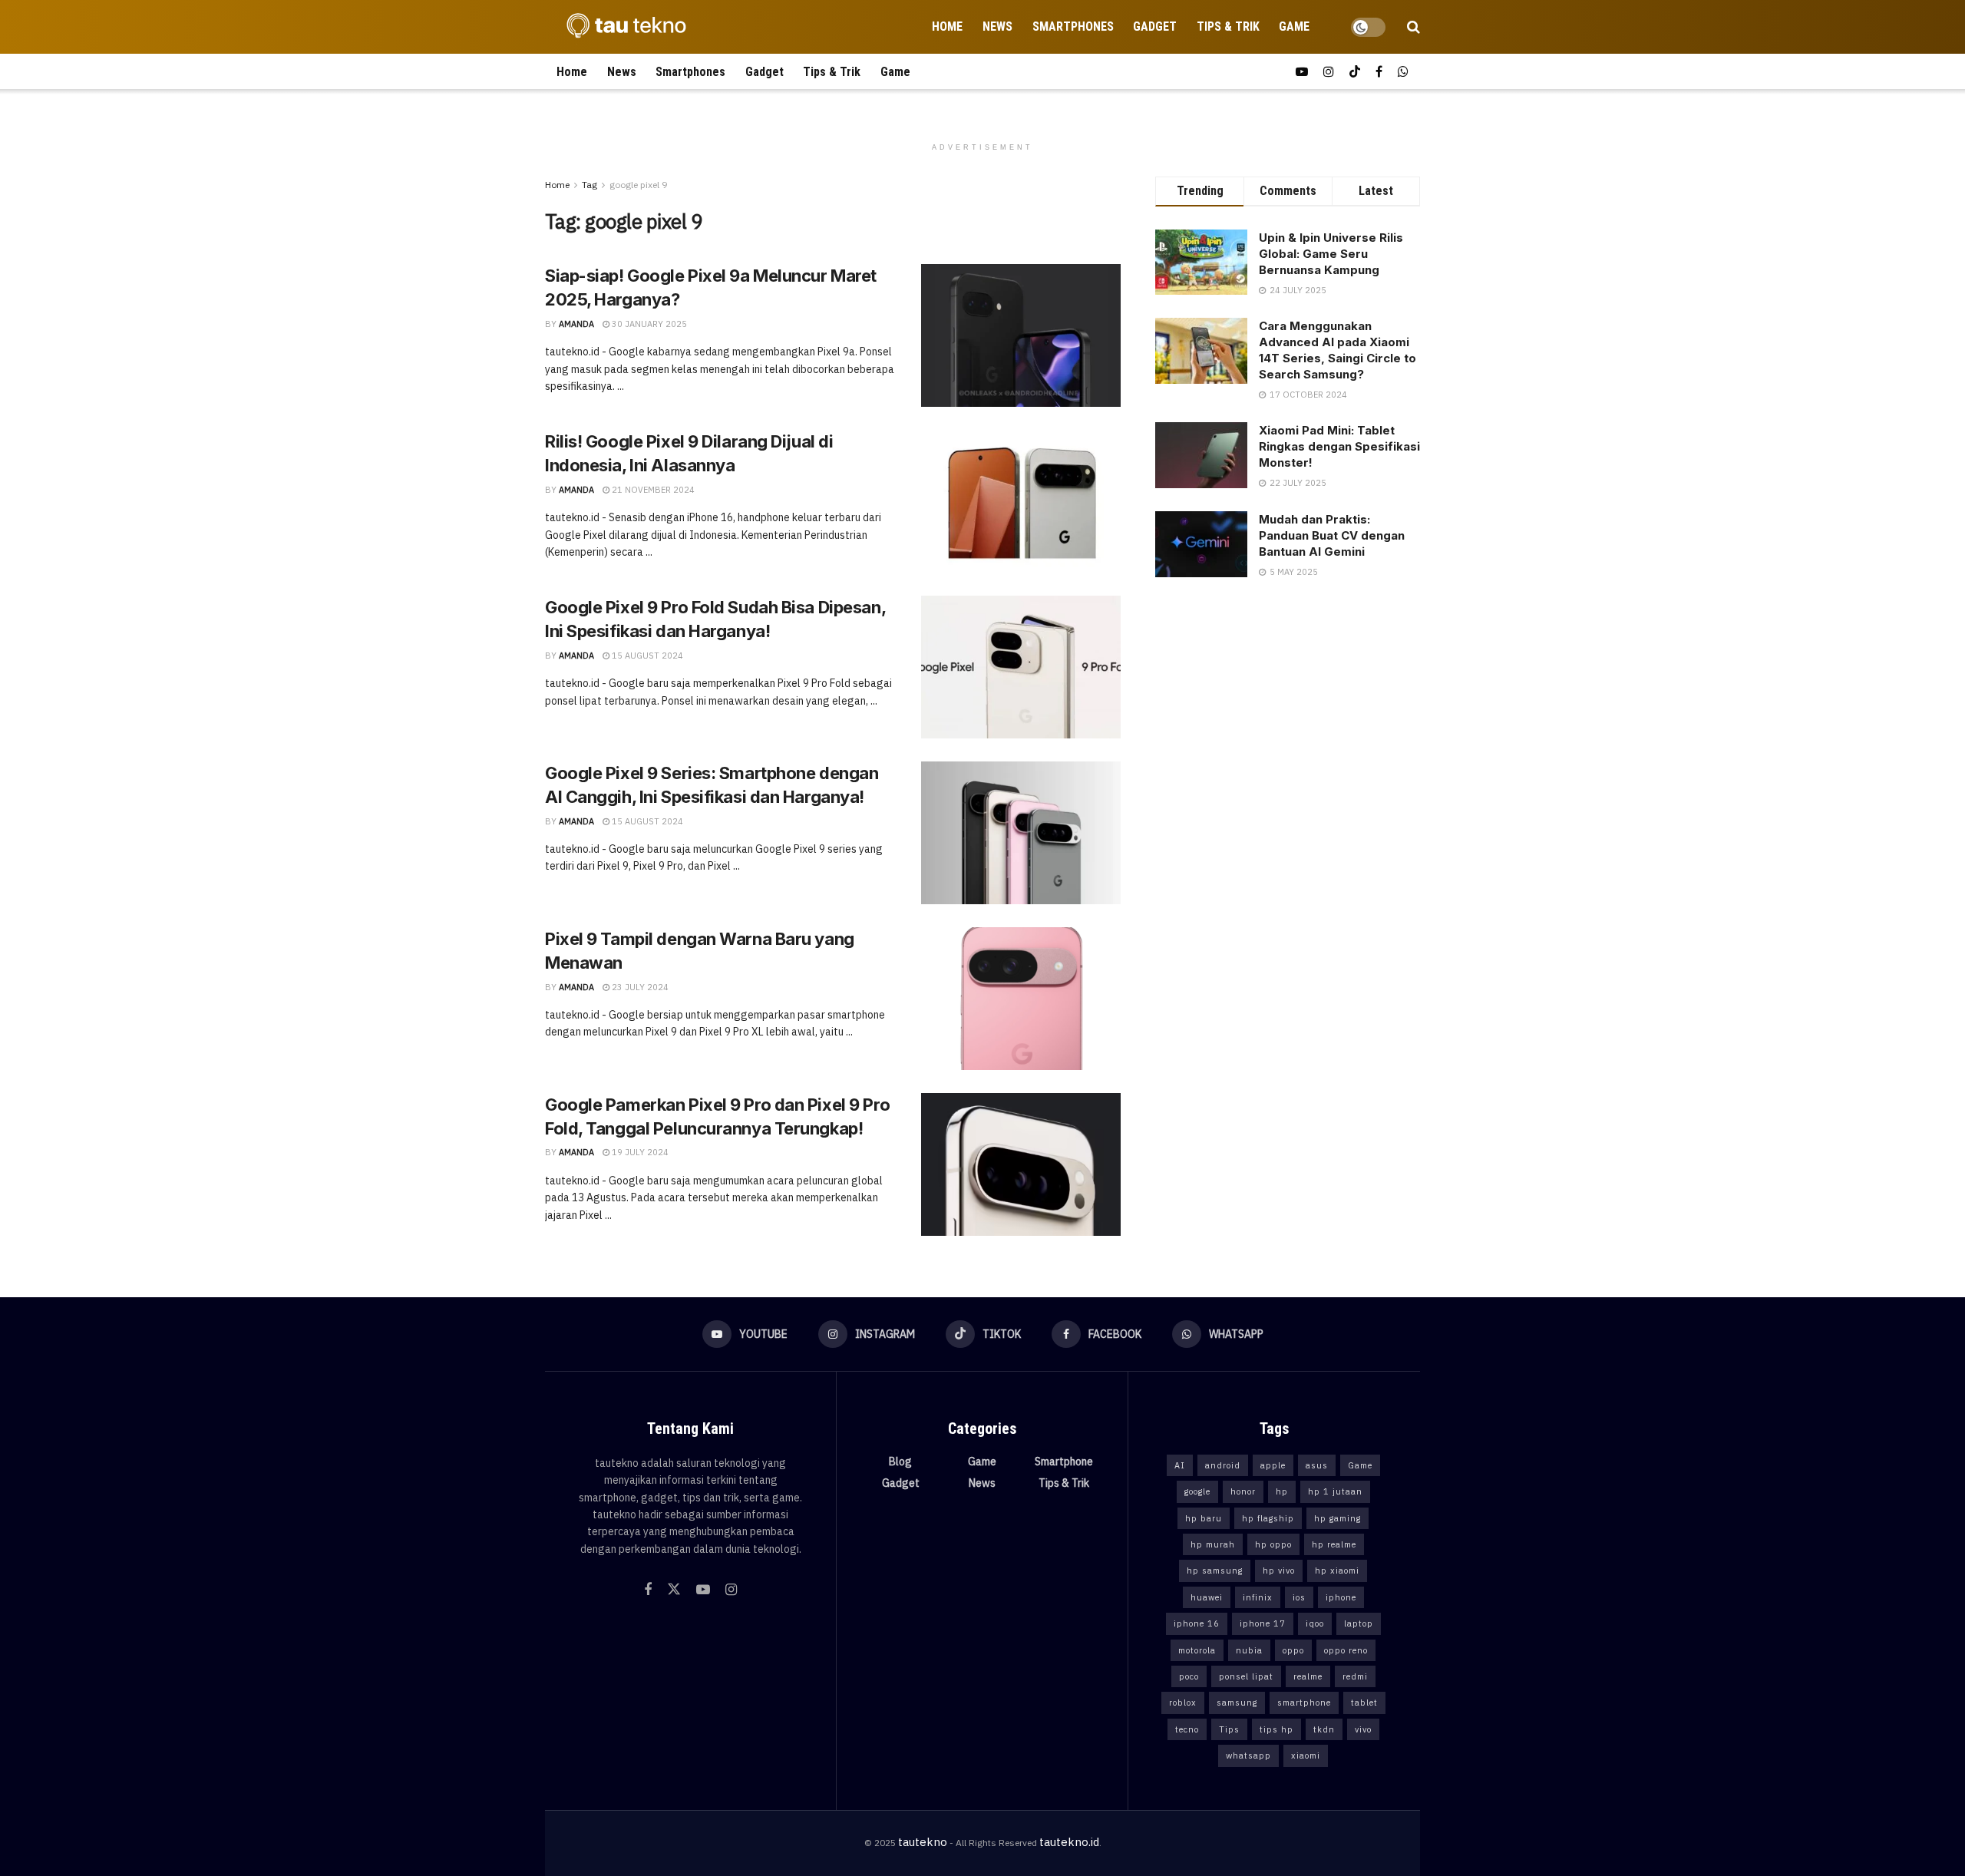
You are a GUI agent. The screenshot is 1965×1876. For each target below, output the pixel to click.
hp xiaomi (1337, 1570)
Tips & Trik (1228, 26)
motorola (1197, 1650)
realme (1308, 1676)
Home (947, 26)
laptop (1359, 1623)
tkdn (1324, 1729)
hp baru (1204, 1518)
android (1223, 1465)
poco (1189, 1676)
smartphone (1304, 1703)
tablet (1364, 1703)
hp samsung (1215, 1570)
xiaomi (1306, 1755)
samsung (1237, 1703)
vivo (1363, 1729)
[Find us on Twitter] (674, 1590)
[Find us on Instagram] (1329, 72)
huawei (1207, 1597)
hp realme (1334, 1544)
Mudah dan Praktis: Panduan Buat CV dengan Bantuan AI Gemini (1332, 535)
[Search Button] (1413, 27)
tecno (1187, 1729)
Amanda (576, 324)
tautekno (923, 1842)
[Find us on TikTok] (1355, 72)
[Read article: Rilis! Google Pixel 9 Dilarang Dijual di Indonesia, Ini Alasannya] (1021, 501)
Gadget (1155, 26)
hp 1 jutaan (1335, 1491)
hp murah (1213, 1544)
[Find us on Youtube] (1302, 72)
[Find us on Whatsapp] (1403, 72)
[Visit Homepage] (622, 27)
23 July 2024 (639, 987)
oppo (1293, 1650)
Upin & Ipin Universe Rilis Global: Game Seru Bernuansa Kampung (1331, 254)
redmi (1355, 1676)
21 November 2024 (652, 490)
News (997, 26)
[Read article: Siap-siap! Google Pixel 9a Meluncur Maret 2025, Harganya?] (1021, 335)
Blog (900, 1461)
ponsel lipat (1246, 1676)
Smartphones (1073, 26)
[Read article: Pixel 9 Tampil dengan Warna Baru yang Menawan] (1021, 999)
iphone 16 (1197, 1623)
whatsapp (1248, 1755)
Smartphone (1064, 1461)
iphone (1341, 1597)
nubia (1249, 1650)
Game (1294, 26)
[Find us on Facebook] (1379, 72)
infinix (1258, 1597)
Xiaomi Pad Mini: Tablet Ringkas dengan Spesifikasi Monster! (1339, 446)
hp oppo (1273, 1544)
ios (1299, 1597)
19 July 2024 (639, 1152)
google (1197, 1491)
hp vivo (1279, 1570)
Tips (1229, 1729)
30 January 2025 (648, 324)
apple (1273, 1465)
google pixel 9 (638, 185)
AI (1180, 1465)
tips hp (1276, 1729)
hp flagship (1268, 1518)
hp (1282, 1491)
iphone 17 (1263, 1623)
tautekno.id (1069, 1842)
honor (1243, 1491)
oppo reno (1346, 1650)
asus (1317, 1465)
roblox (1183, 1703)
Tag (589, 185)
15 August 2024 (646, 656)
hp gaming (1338, 1518)
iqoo (1315, 1623)
